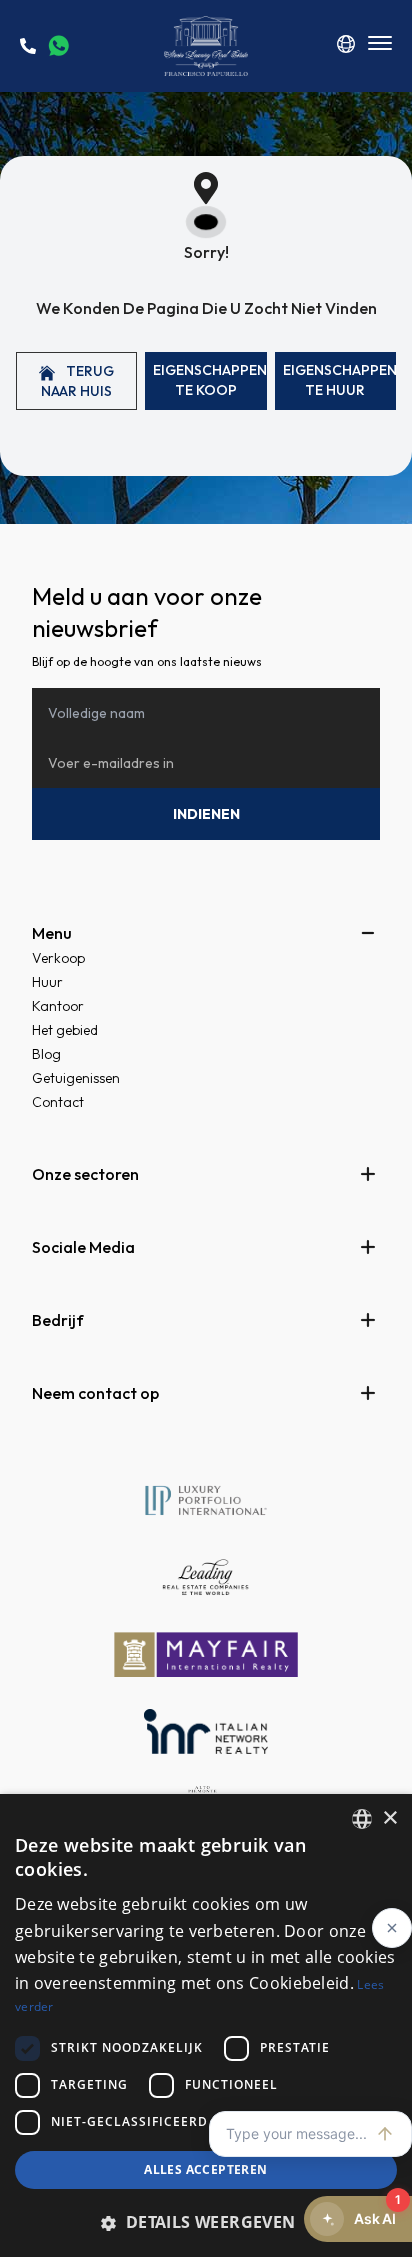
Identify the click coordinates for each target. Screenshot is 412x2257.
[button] (206, 2222)
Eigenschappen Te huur (339, 380)
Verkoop (58, 958)
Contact (58, 1102)
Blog (46, 1054)
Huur (47, 982)
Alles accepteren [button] (205, 2169)
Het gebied (65, 1030)
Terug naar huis (77, 381)
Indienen (206, 814)
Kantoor (58, 1006)
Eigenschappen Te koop (209, 380)
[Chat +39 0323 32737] (58, 46)
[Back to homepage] (206, 46)
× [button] (389, 1818)
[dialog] (206, 2025)
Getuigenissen (76, 1078)
